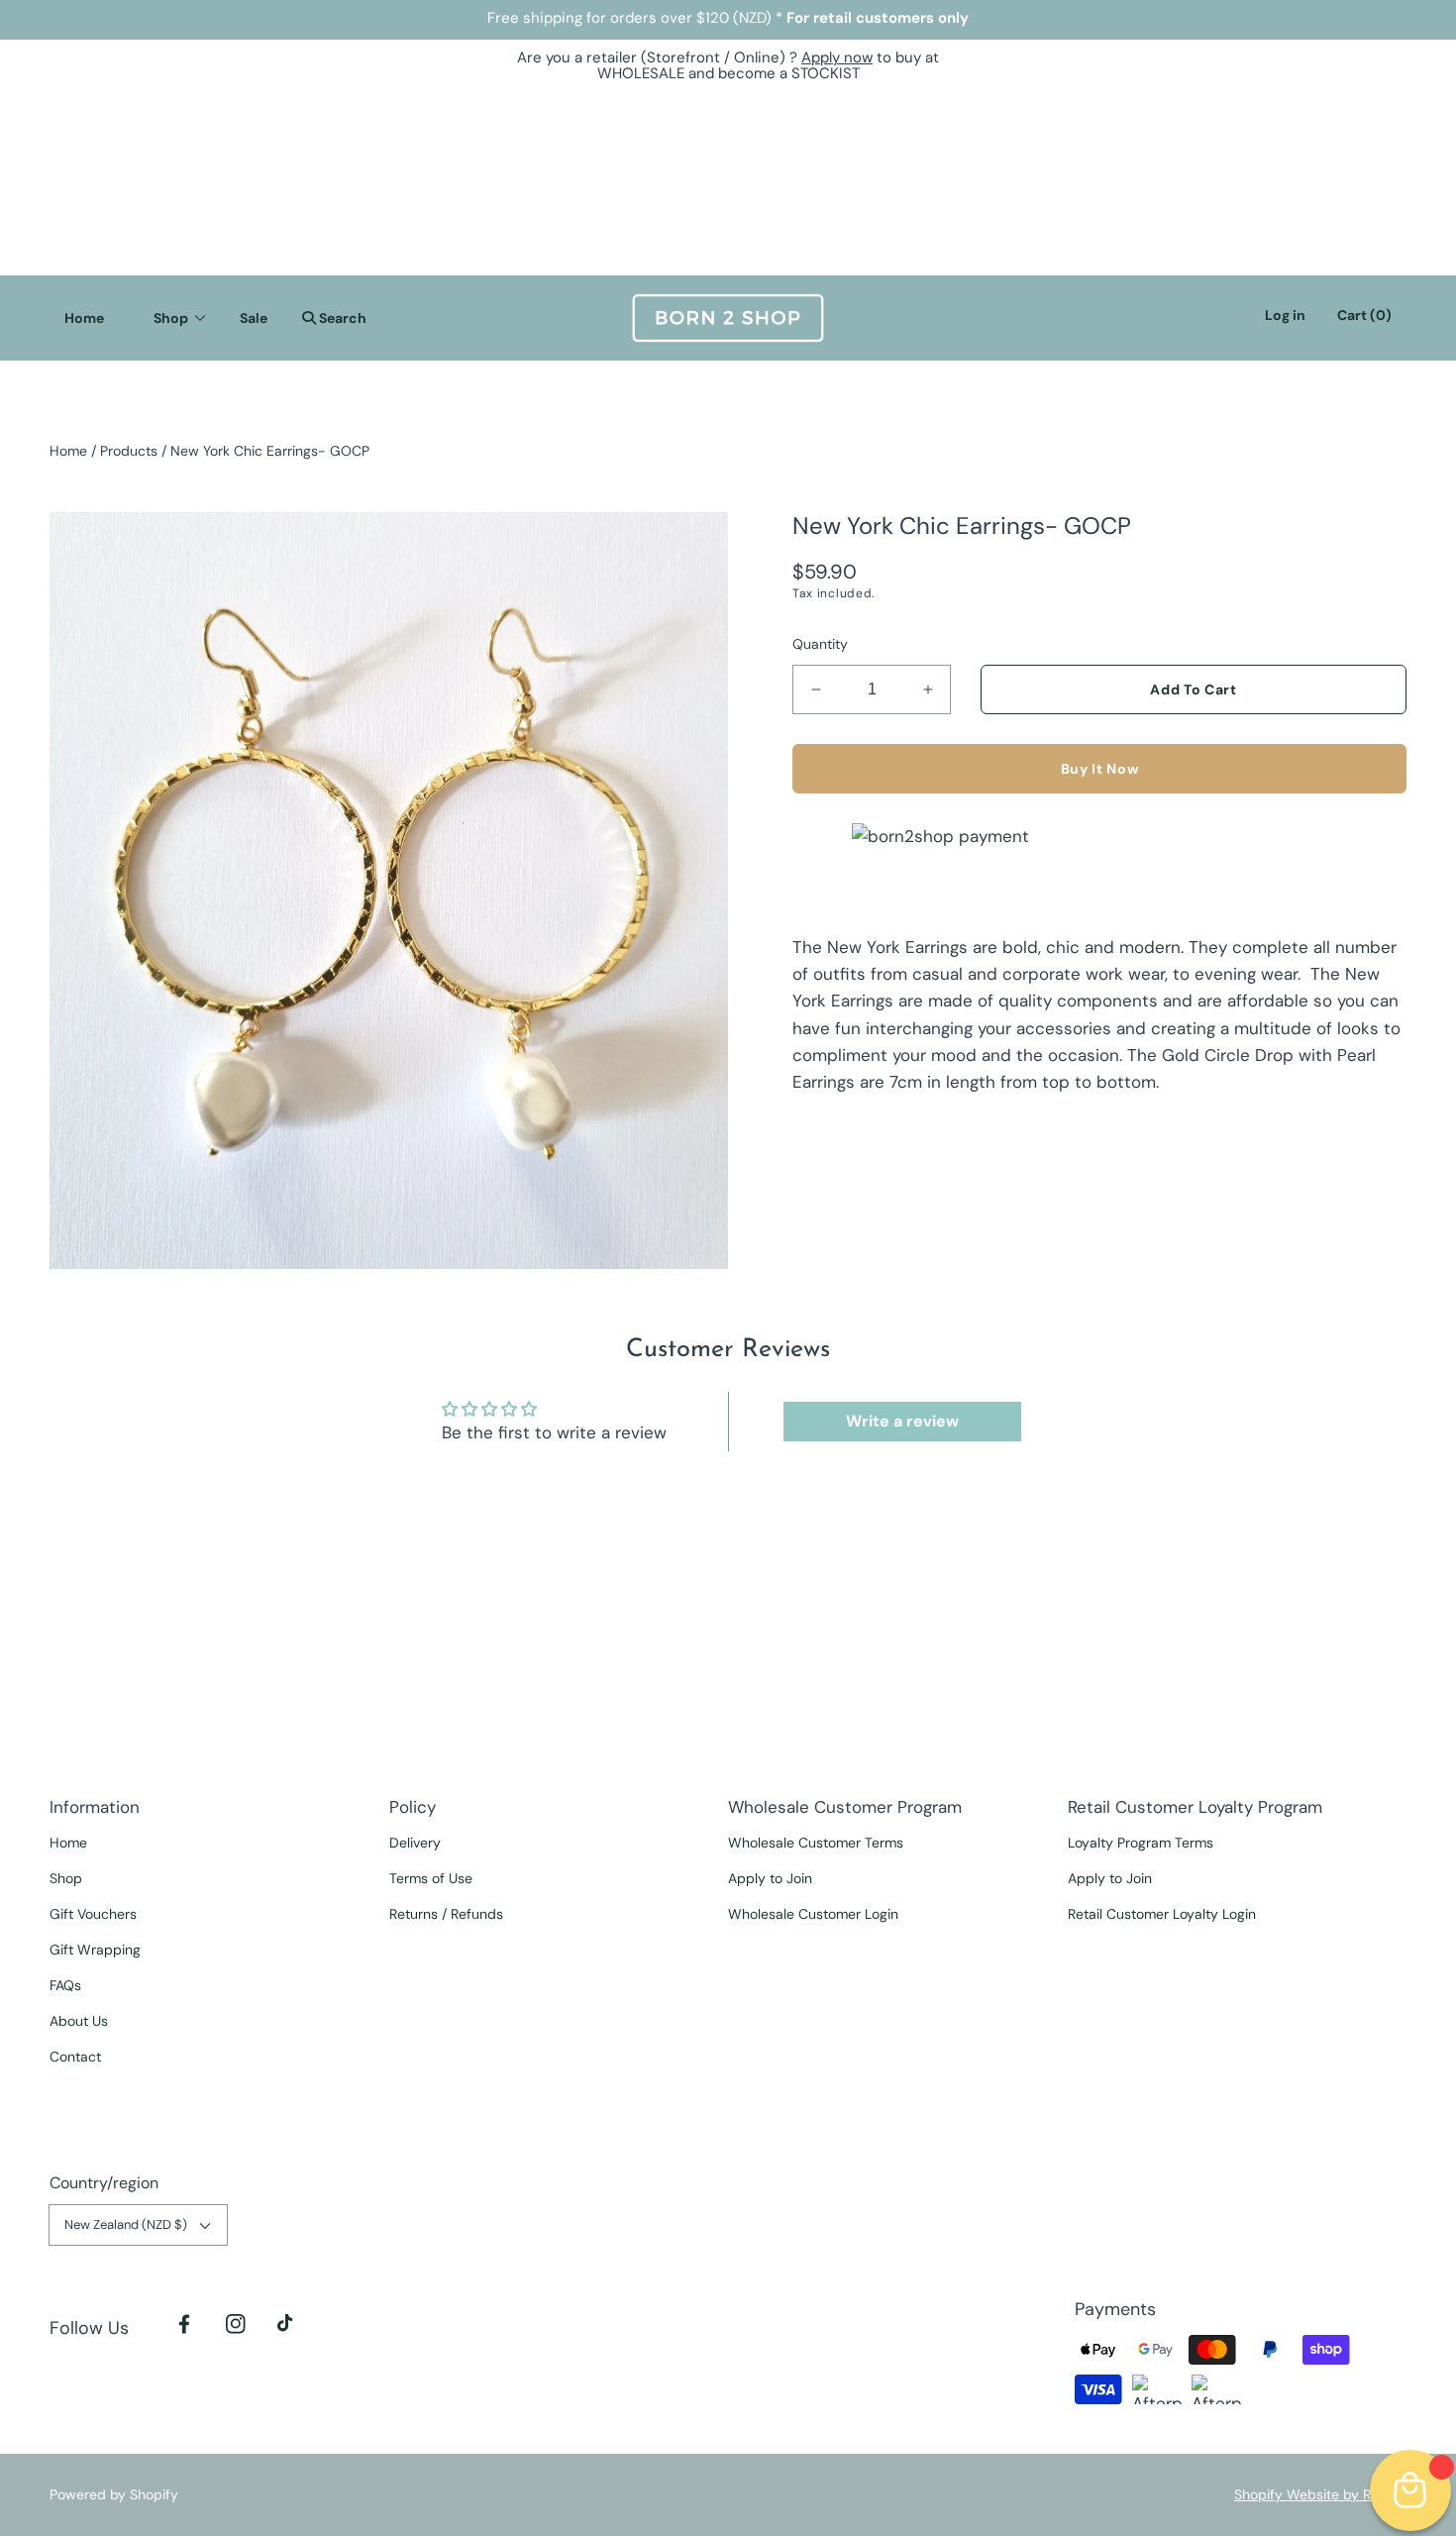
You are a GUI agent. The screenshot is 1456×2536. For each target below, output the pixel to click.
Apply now (837, 57)
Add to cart (1194, 689)
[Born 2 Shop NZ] (728, 318)
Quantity (820, 644)
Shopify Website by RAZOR (1320, 2494)
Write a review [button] (902, 1421)
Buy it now (1100, 769)
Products (129, 451)
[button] (329, 318)
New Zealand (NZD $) (126, 2224)
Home (68, 451)
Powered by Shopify (114, 2494)
